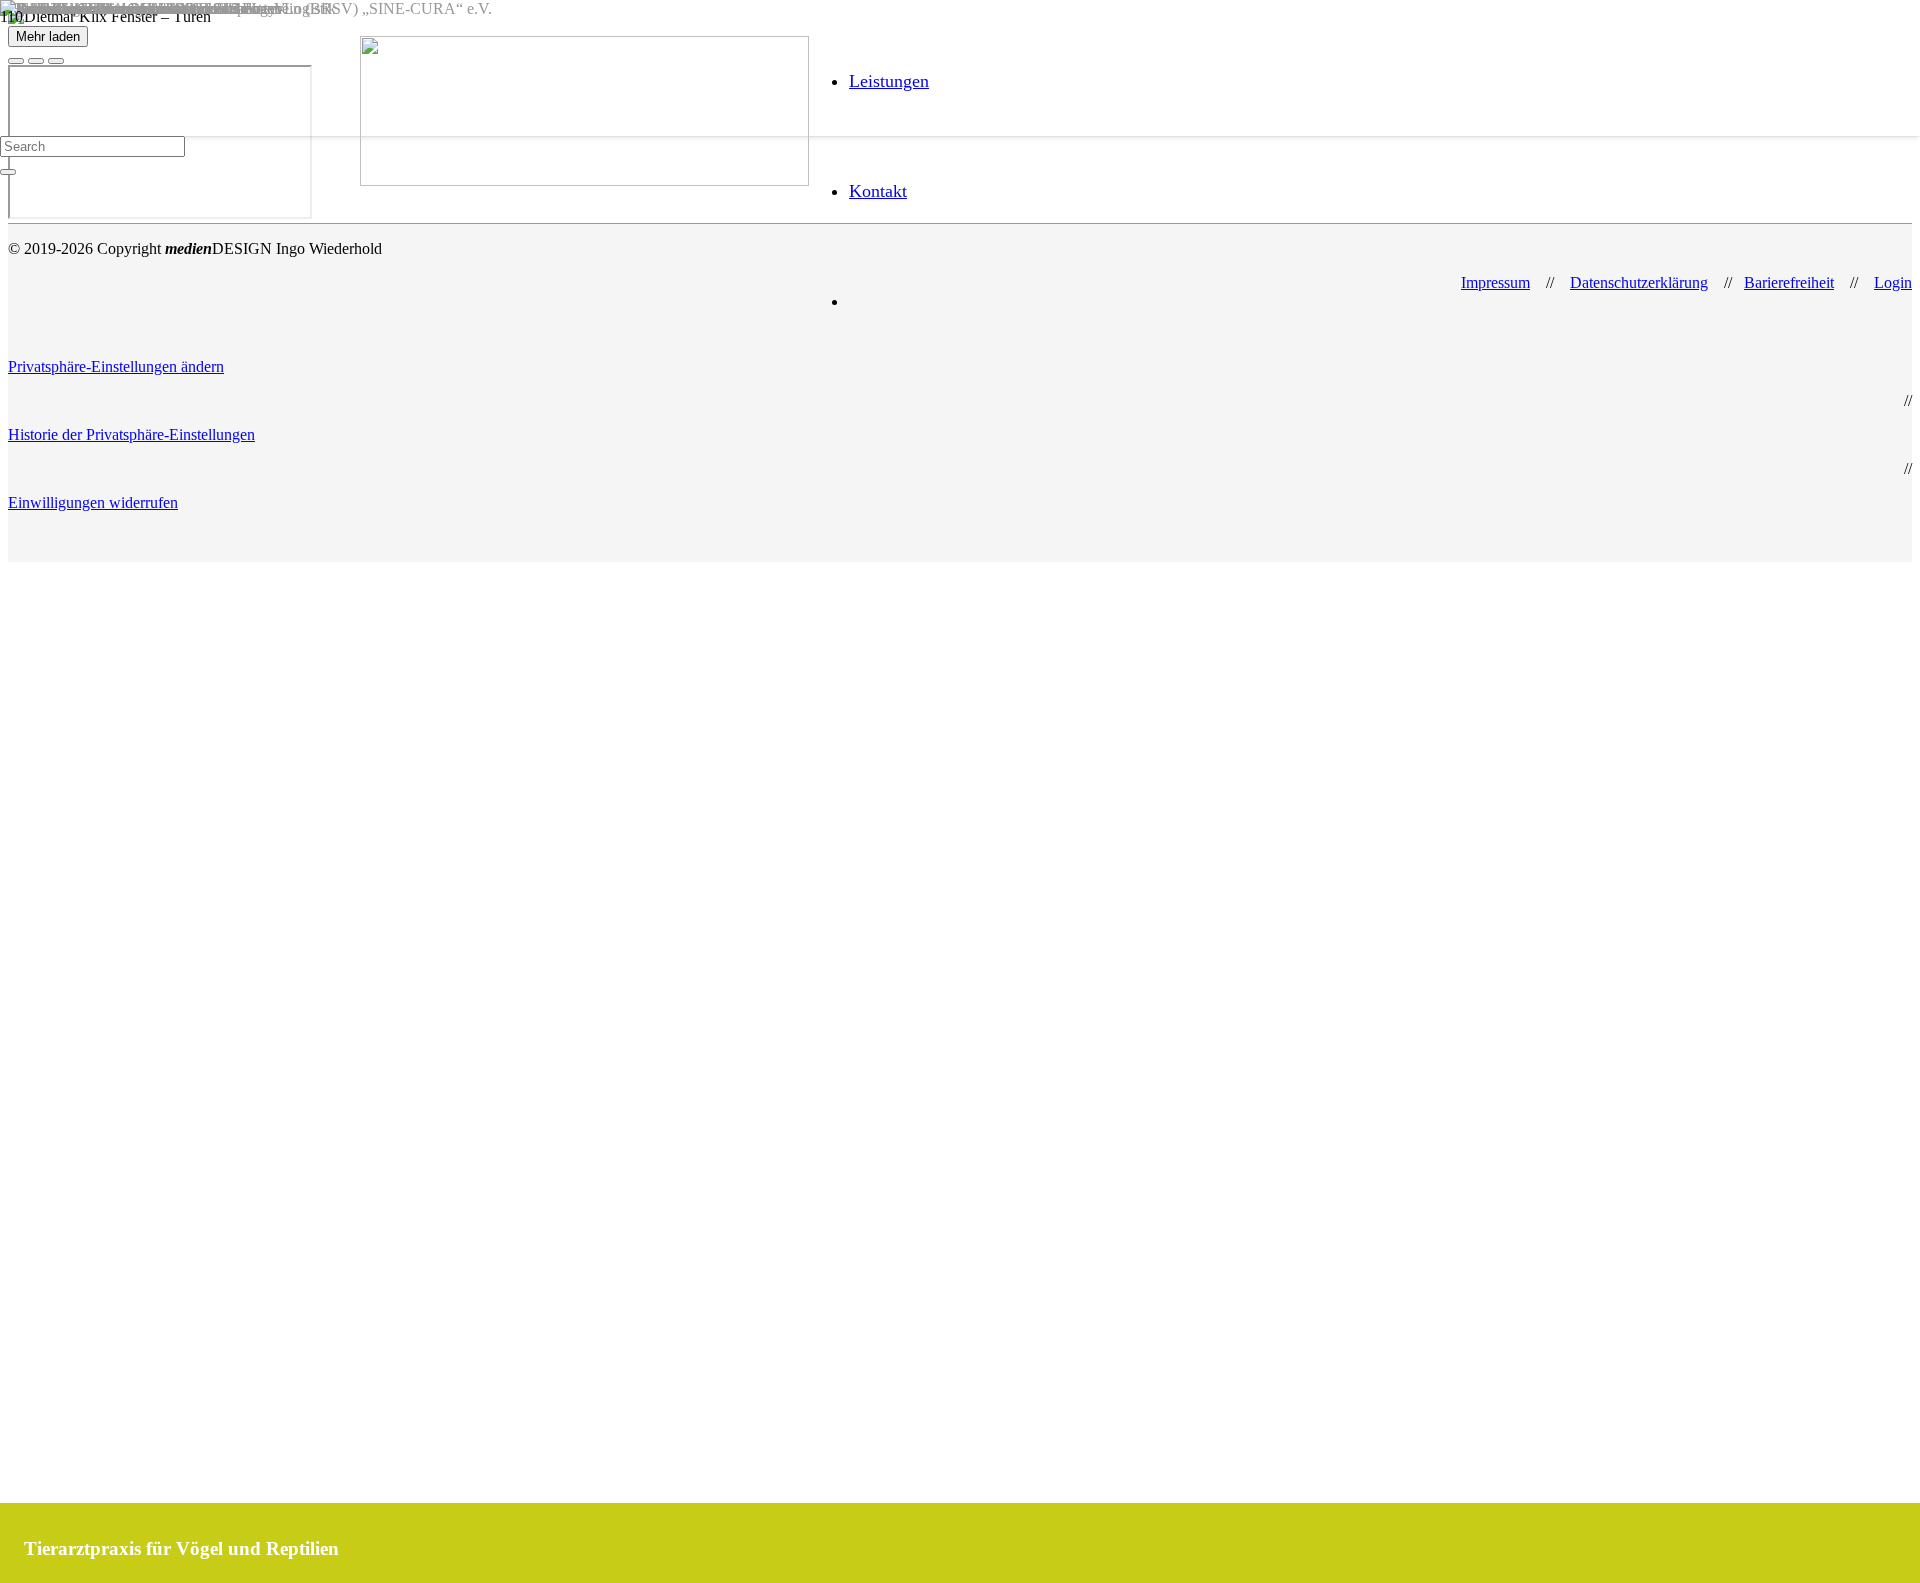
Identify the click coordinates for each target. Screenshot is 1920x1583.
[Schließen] (8, 172)
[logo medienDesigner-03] (584, 180)
